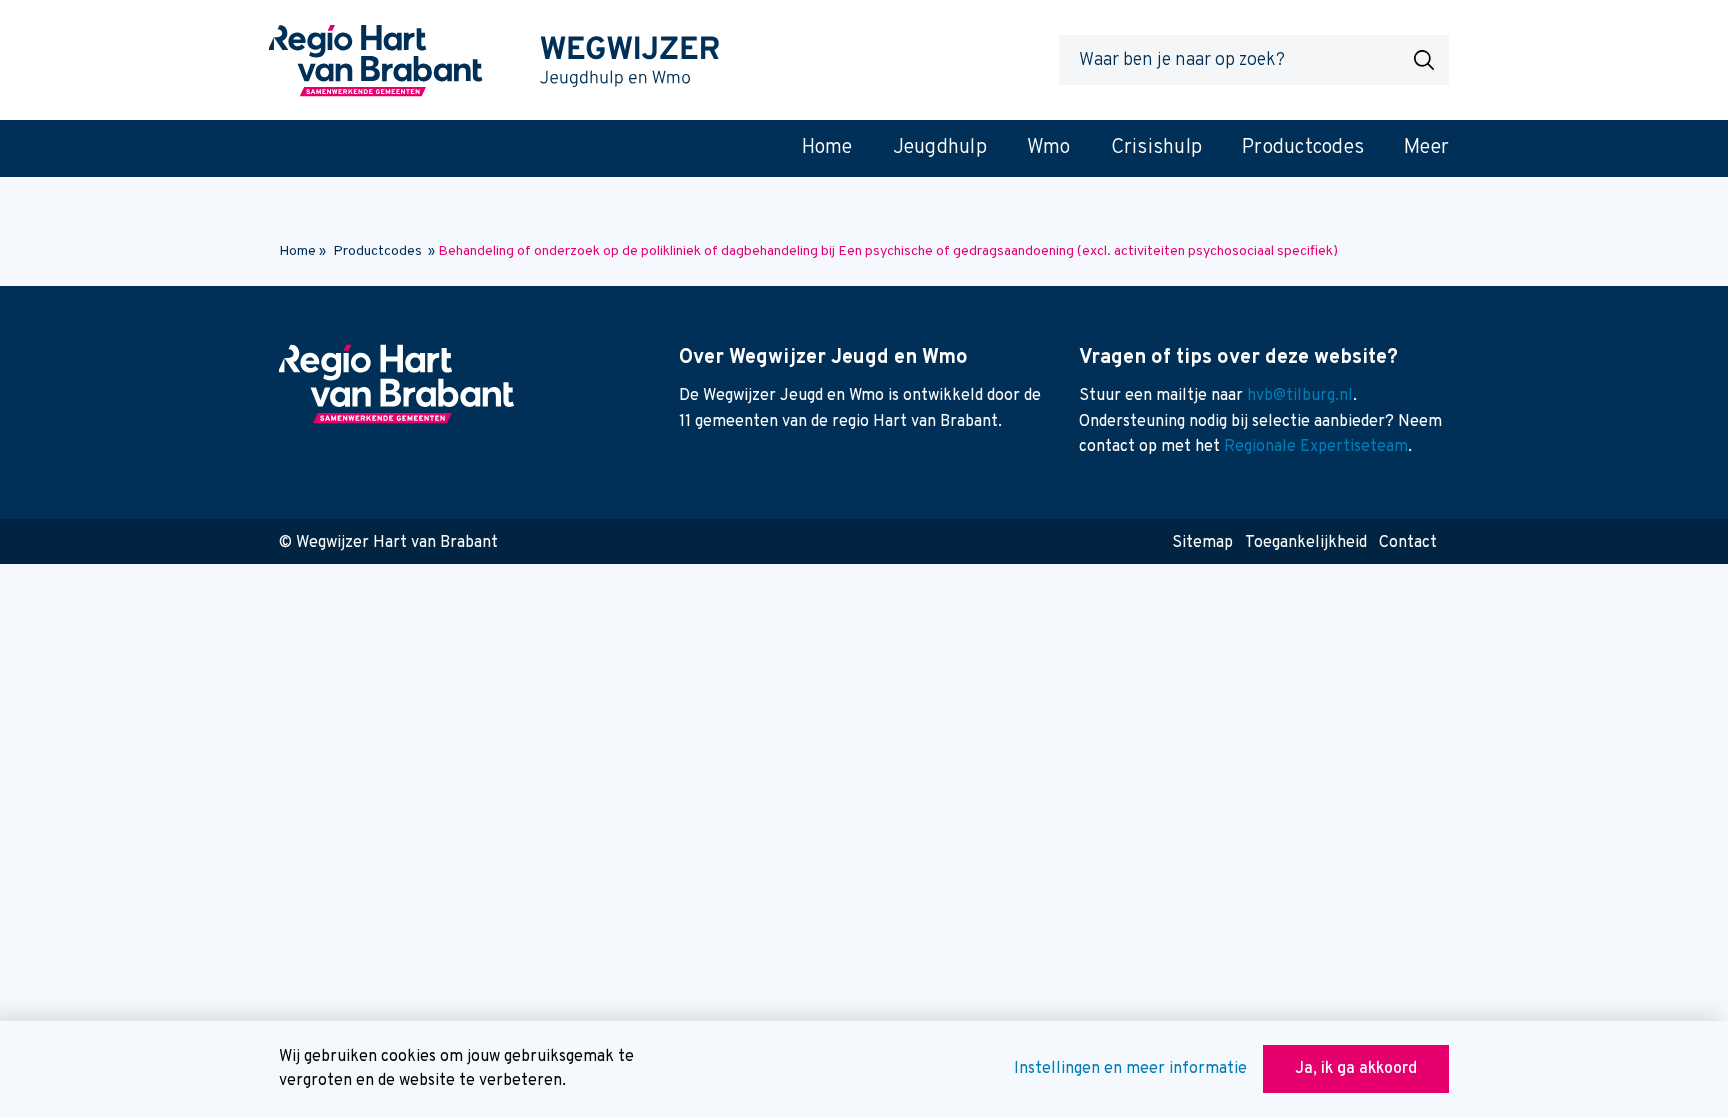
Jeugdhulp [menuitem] (940, 148)
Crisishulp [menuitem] (1157, 148)
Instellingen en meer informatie (1130, 1069)
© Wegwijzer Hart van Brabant (388, 543)
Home (297, 251)
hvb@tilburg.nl (1300, 396)
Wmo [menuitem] (1049, 148)
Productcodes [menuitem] (1303, 148)
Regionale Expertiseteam (1316, 447)
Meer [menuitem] (1426, 148)
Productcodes (377, 251)
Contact (1408, 543)
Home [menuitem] (827, 148)
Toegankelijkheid (1306, 543)
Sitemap (1202, 543)
